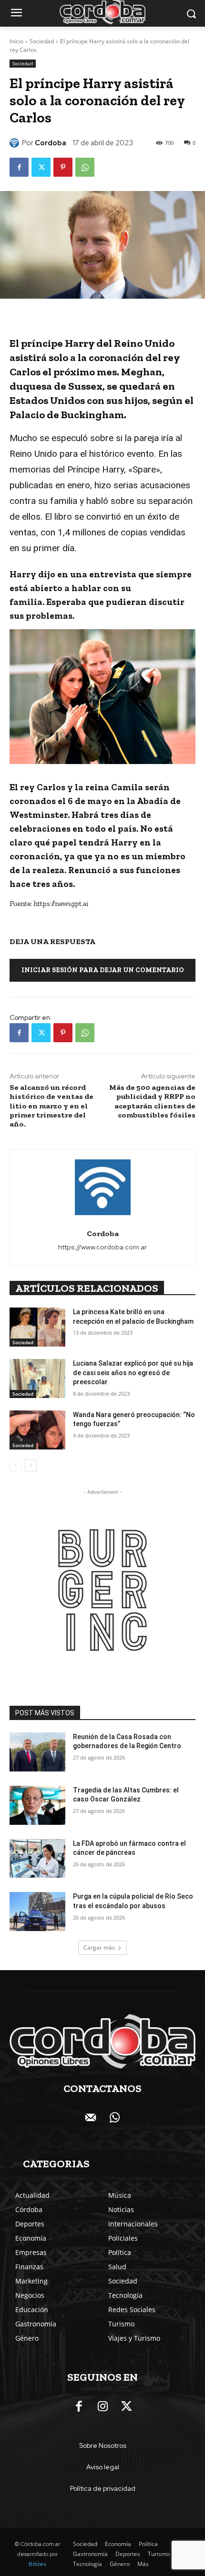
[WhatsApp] (85, 167)
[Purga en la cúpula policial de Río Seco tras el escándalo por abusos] (37, 1912)
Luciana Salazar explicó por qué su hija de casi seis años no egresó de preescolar (133, 1373)
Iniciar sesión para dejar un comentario (103, 970)
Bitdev (37, 2564)
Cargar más (99, 1947)
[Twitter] (41, 167)
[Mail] (91, 2118)
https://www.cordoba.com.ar (102, 1247)
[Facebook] (19, 167)
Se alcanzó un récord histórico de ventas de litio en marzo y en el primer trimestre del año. (51, 1106)
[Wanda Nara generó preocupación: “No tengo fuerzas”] (37, 1430)
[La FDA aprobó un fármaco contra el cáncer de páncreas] (37, 1859)
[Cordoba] (16, 143)
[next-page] (31, 1465)
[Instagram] (102, 2407)
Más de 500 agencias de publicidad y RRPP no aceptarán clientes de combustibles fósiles (152, 1101)
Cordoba (51, 143)
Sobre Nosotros (103, 2445)
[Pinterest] (63, 167)
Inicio (16, 41)
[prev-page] (15, 1465)
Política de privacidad (103, 2488)
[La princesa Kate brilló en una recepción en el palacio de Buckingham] (37, 1327)
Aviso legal (103, 2467)
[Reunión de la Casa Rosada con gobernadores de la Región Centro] (37, 1752)
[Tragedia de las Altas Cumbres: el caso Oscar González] (37, 1805)
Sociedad (42, 41)
